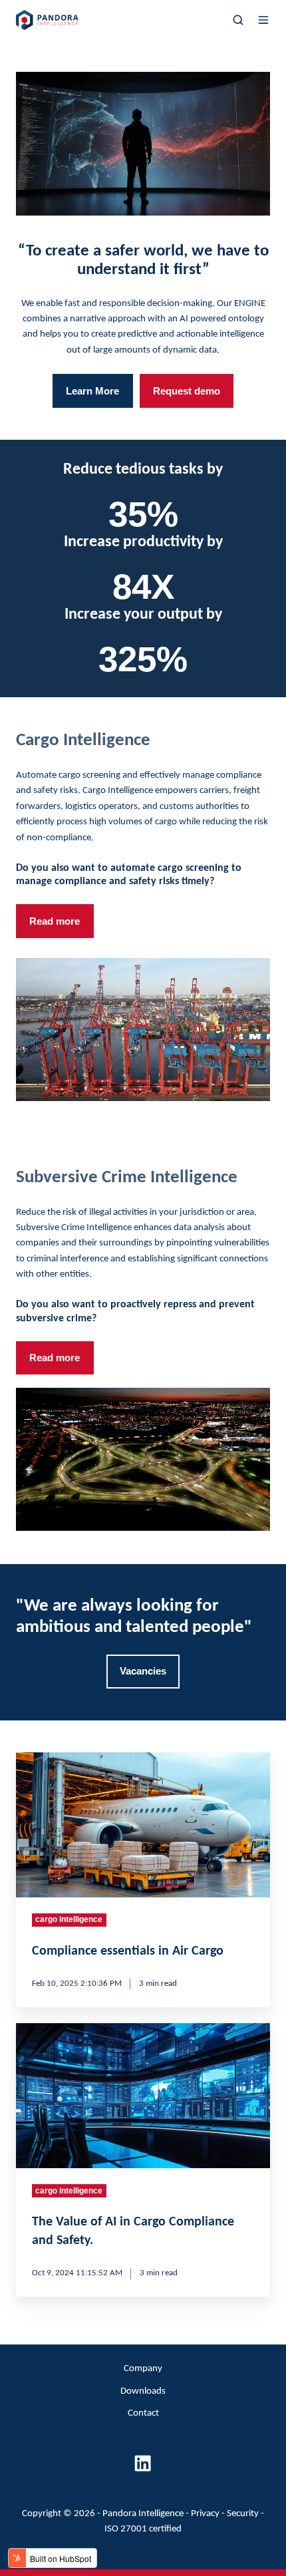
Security (243, 2514)
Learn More (92, 391)
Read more (55, 921)
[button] (238, 20)
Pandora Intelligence (143, 2514)
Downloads (143, 2391)
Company (143, 2369)
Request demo (187, 391)
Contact (143, 2413)
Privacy (205, 2514)
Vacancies (143, 1671)
